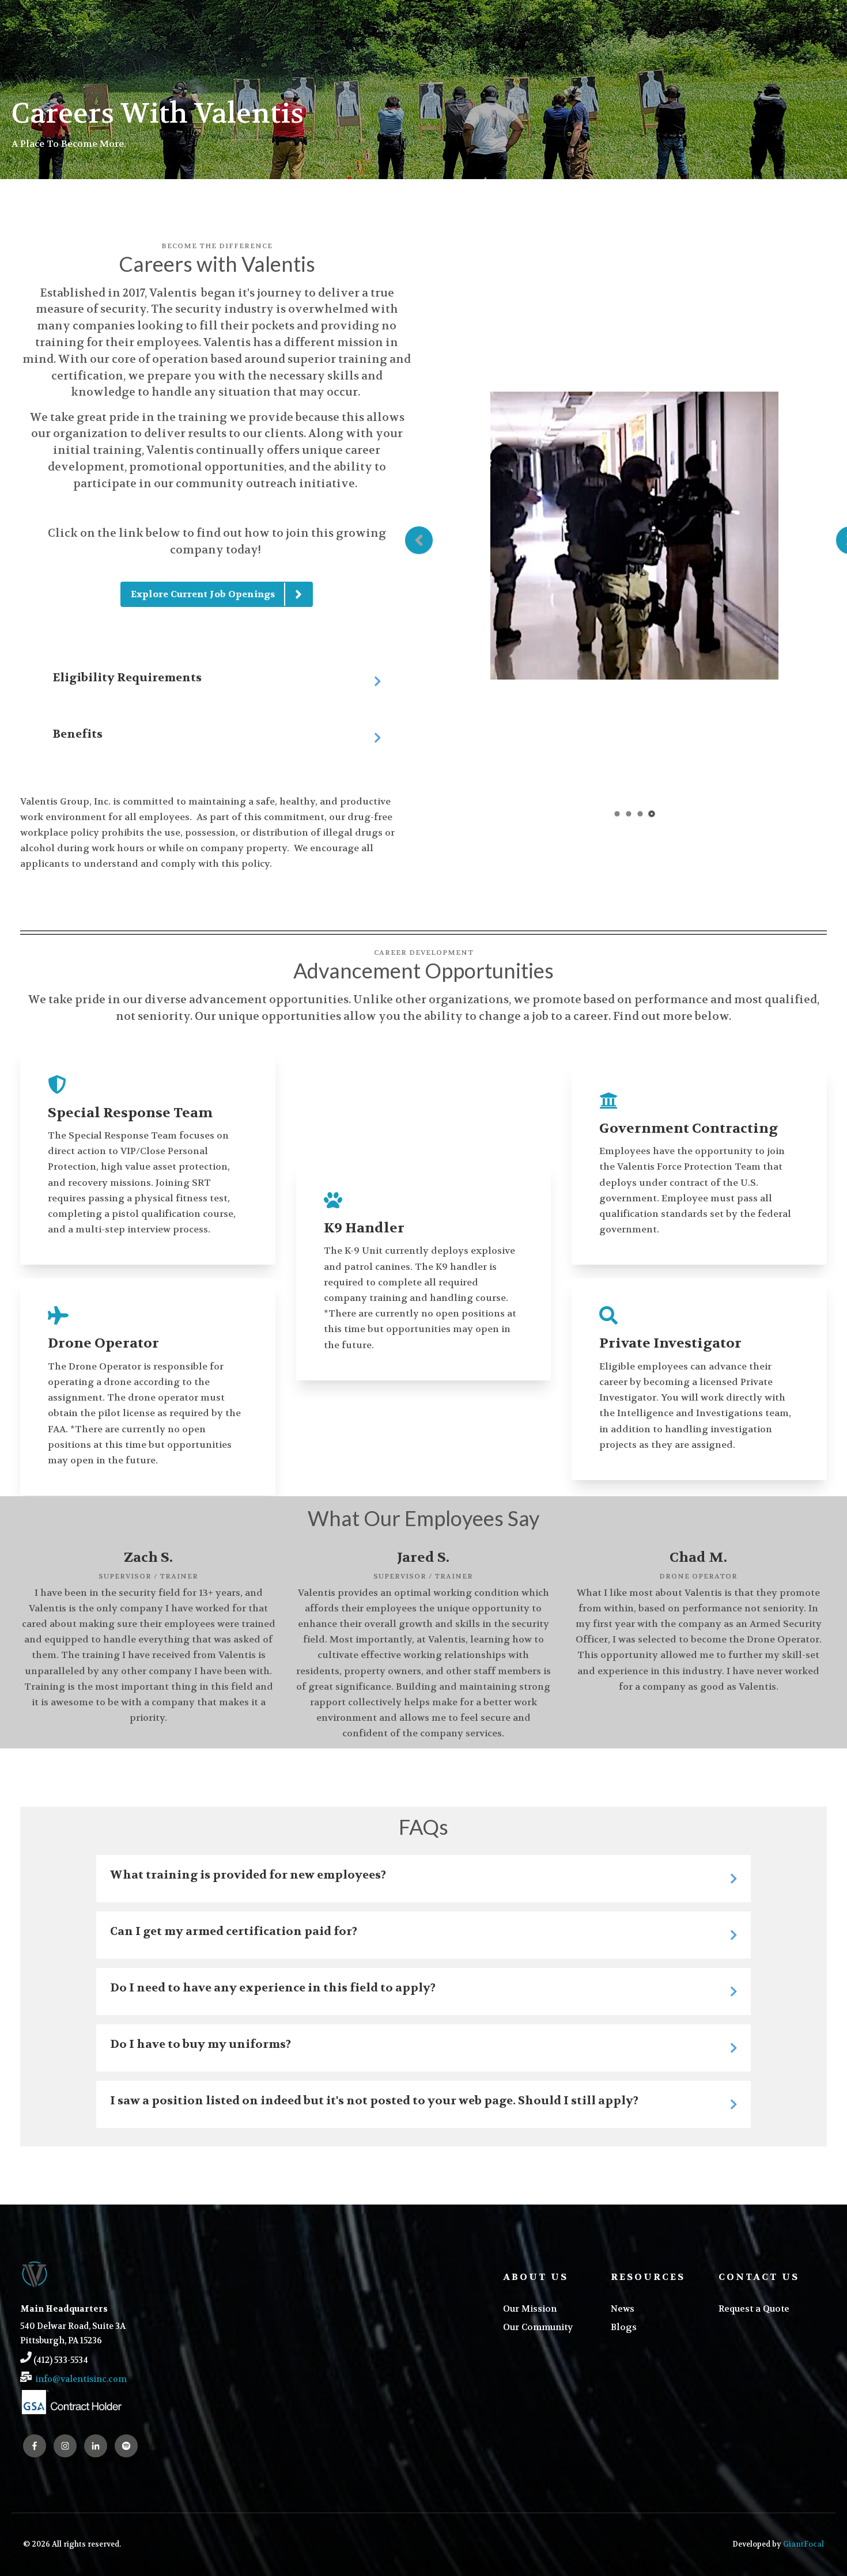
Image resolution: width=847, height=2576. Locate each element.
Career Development (424, 953)
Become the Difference (217, 246)
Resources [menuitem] (648, 2277)
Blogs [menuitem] (624, 2327)
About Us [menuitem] (536, 2277)
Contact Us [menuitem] (759, 2277)
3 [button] (640, 814)
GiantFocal (803, 2544)
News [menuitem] (623, 2309)
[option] (634, 538)
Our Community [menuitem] (538, 2327)
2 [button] (629, 814)
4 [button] (652, 814)
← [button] (419, 540)
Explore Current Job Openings (203, 594)
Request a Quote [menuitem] (754, 2309)
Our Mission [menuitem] (530, 2309)
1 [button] (617, 814)
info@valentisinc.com (81, 2379)
